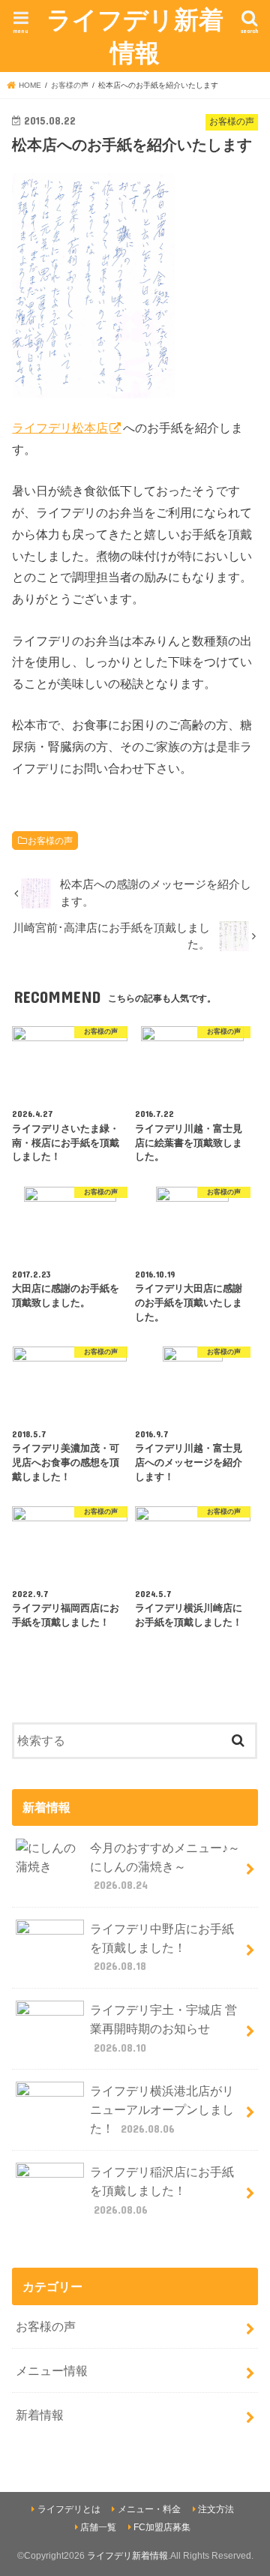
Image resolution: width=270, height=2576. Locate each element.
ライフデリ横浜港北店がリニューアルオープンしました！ (162, 2109)
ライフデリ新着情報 (135, 36)
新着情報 (40, 2415)
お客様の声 (50, 841)
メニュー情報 (52, 2370)
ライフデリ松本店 (60, 428)
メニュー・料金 (149, 2509)
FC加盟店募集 (162, 2527)
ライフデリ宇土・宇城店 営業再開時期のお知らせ (163, 2028)
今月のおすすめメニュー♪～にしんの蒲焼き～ (165, 1866)
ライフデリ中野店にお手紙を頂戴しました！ (162, 1947)
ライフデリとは (69, 2509)
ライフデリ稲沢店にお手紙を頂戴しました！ (162, 2190)
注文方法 (216, 2509)
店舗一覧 (98, 2527)
